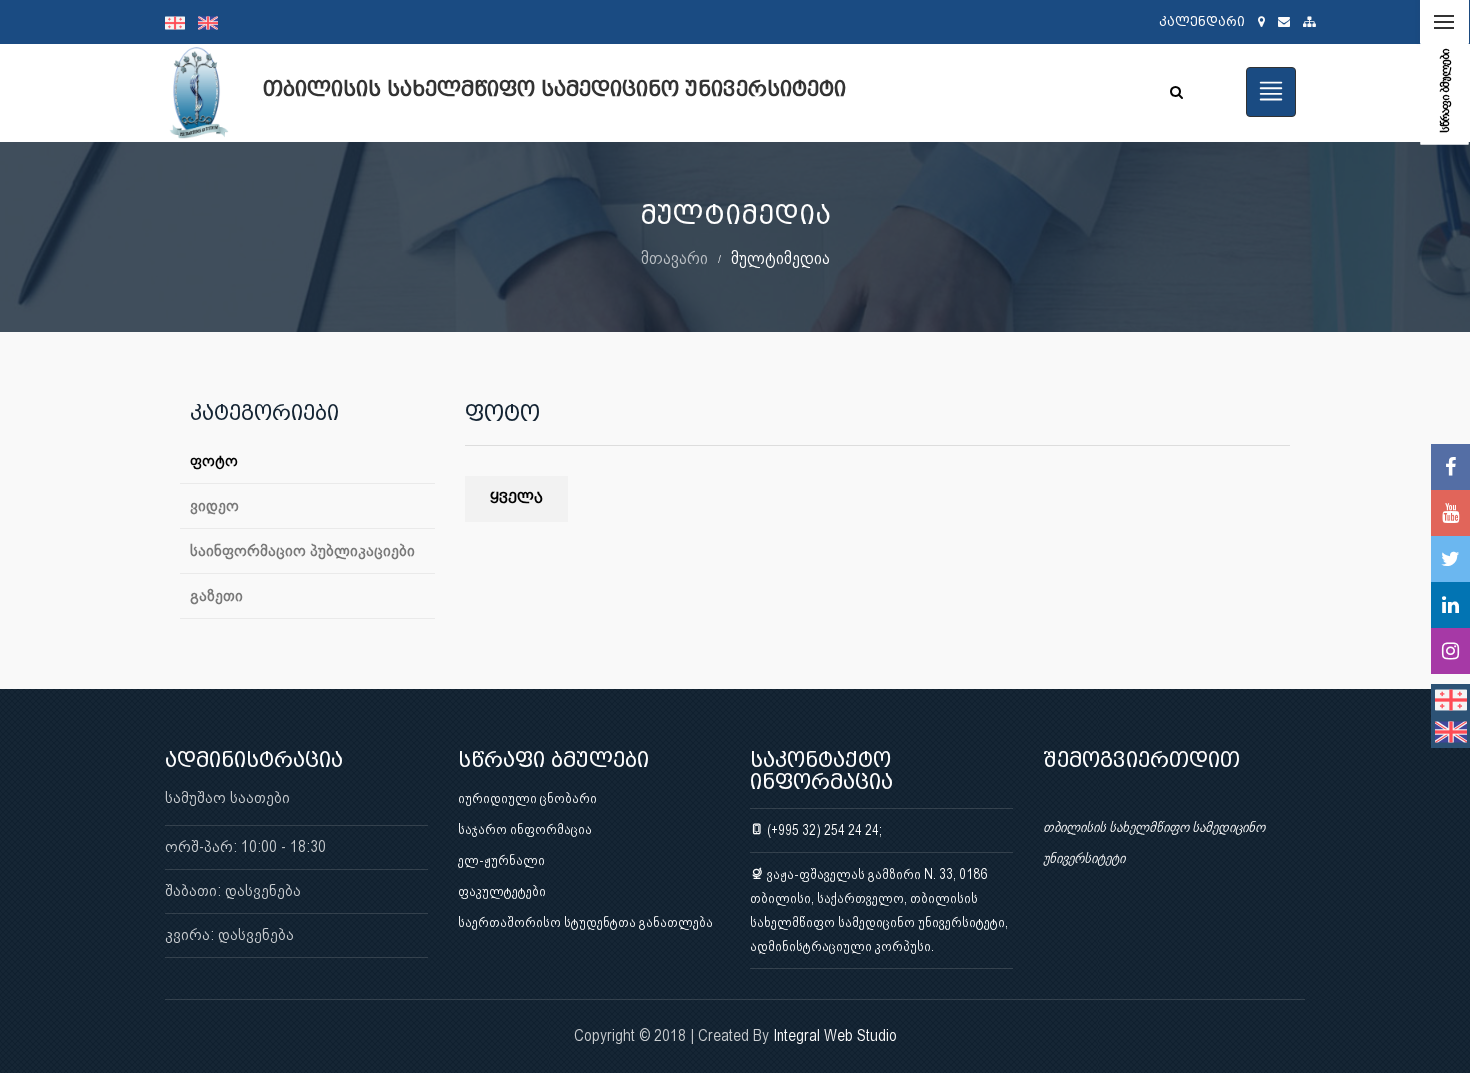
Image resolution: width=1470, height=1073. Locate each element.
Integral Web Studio (835, 1035)
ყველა (516, 498)
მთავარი (674, 257)
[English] (213, 22)
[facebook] (1450, 467)
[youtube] (1450, 513)
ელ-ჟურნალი (501, 860)
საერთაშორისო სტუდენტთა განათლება (585, 922)
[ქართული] (181, 22)
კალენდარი (1202, 21)
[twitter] (1450, 559)
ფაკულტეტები (502, 891)
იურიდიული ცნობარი (527, 798)
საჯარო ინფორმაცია (525, 829)
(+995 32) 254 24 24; (823, 830)
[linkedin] (1450, 605)
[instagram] (1450, 651)
